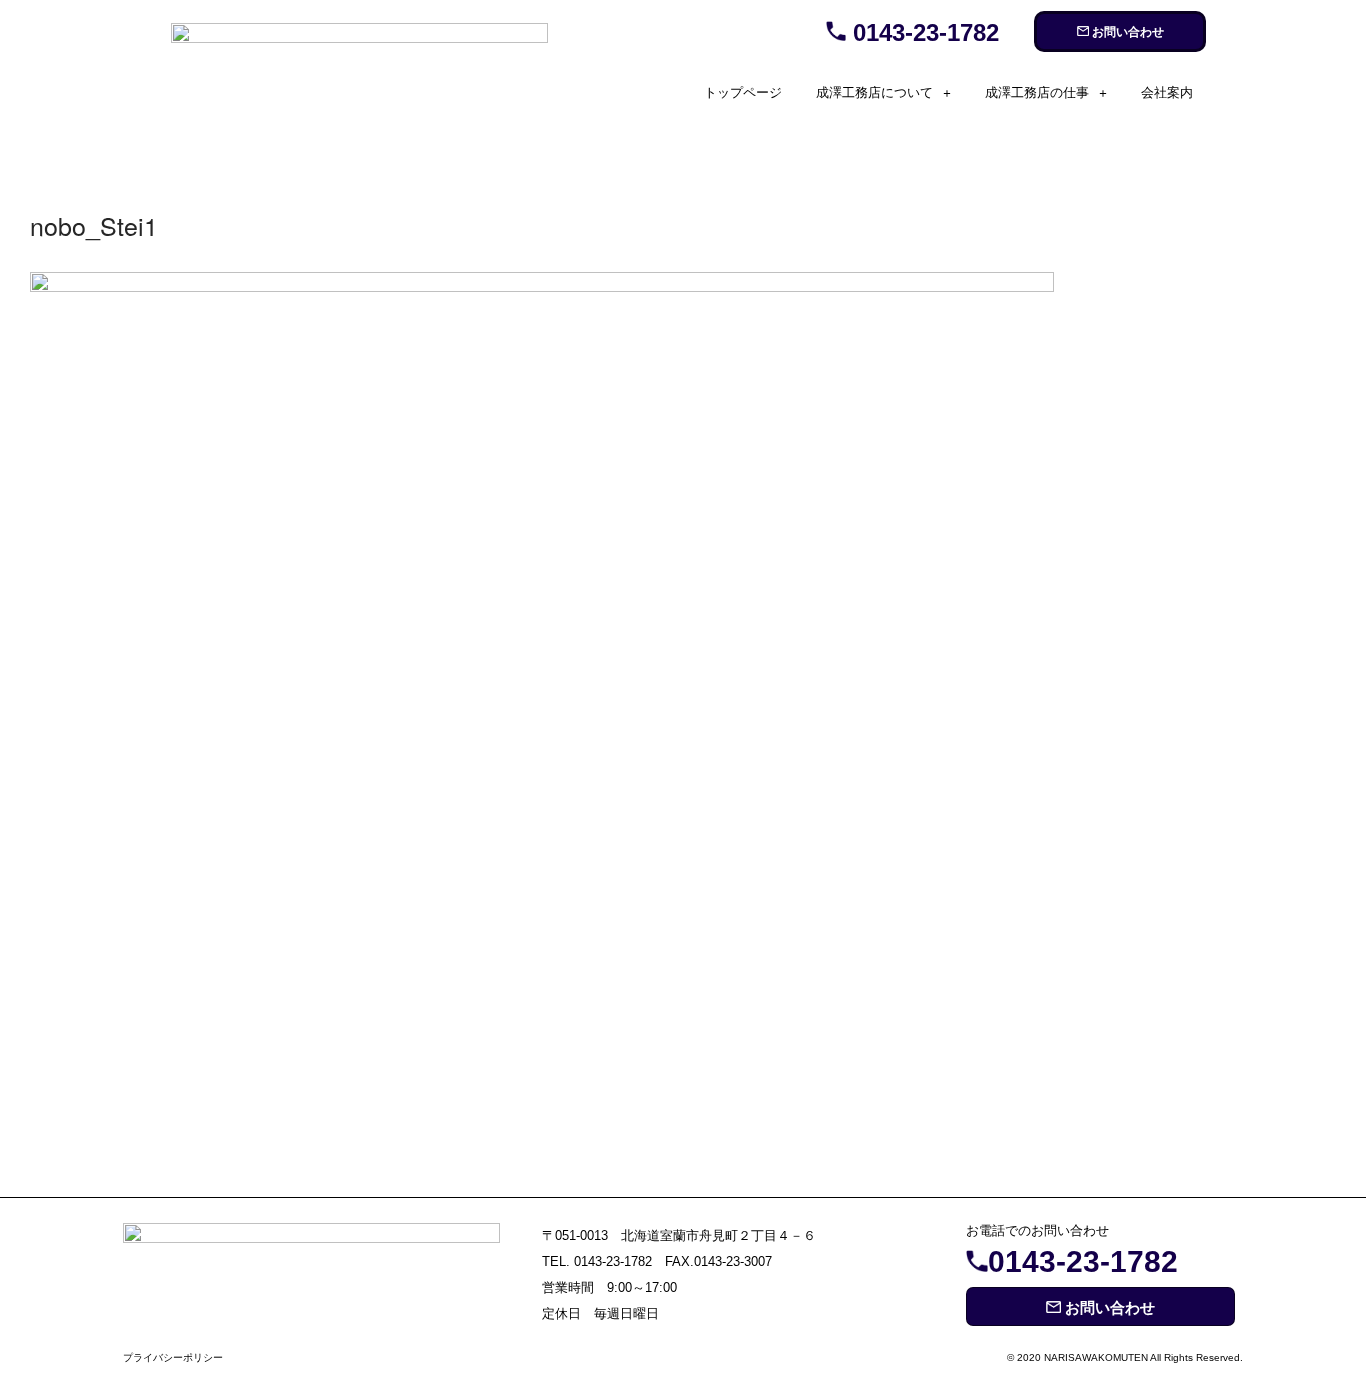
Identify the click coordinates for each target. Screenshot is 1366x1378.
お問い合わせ (1126, 32)
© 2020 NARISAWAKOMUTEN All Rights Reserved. (1125, 1357)
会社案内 (1167, 92)
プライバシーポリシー (173, 1357)
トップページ (743, 92)
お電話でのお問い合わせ (1037, 1230)
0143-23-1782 (922, 32)
